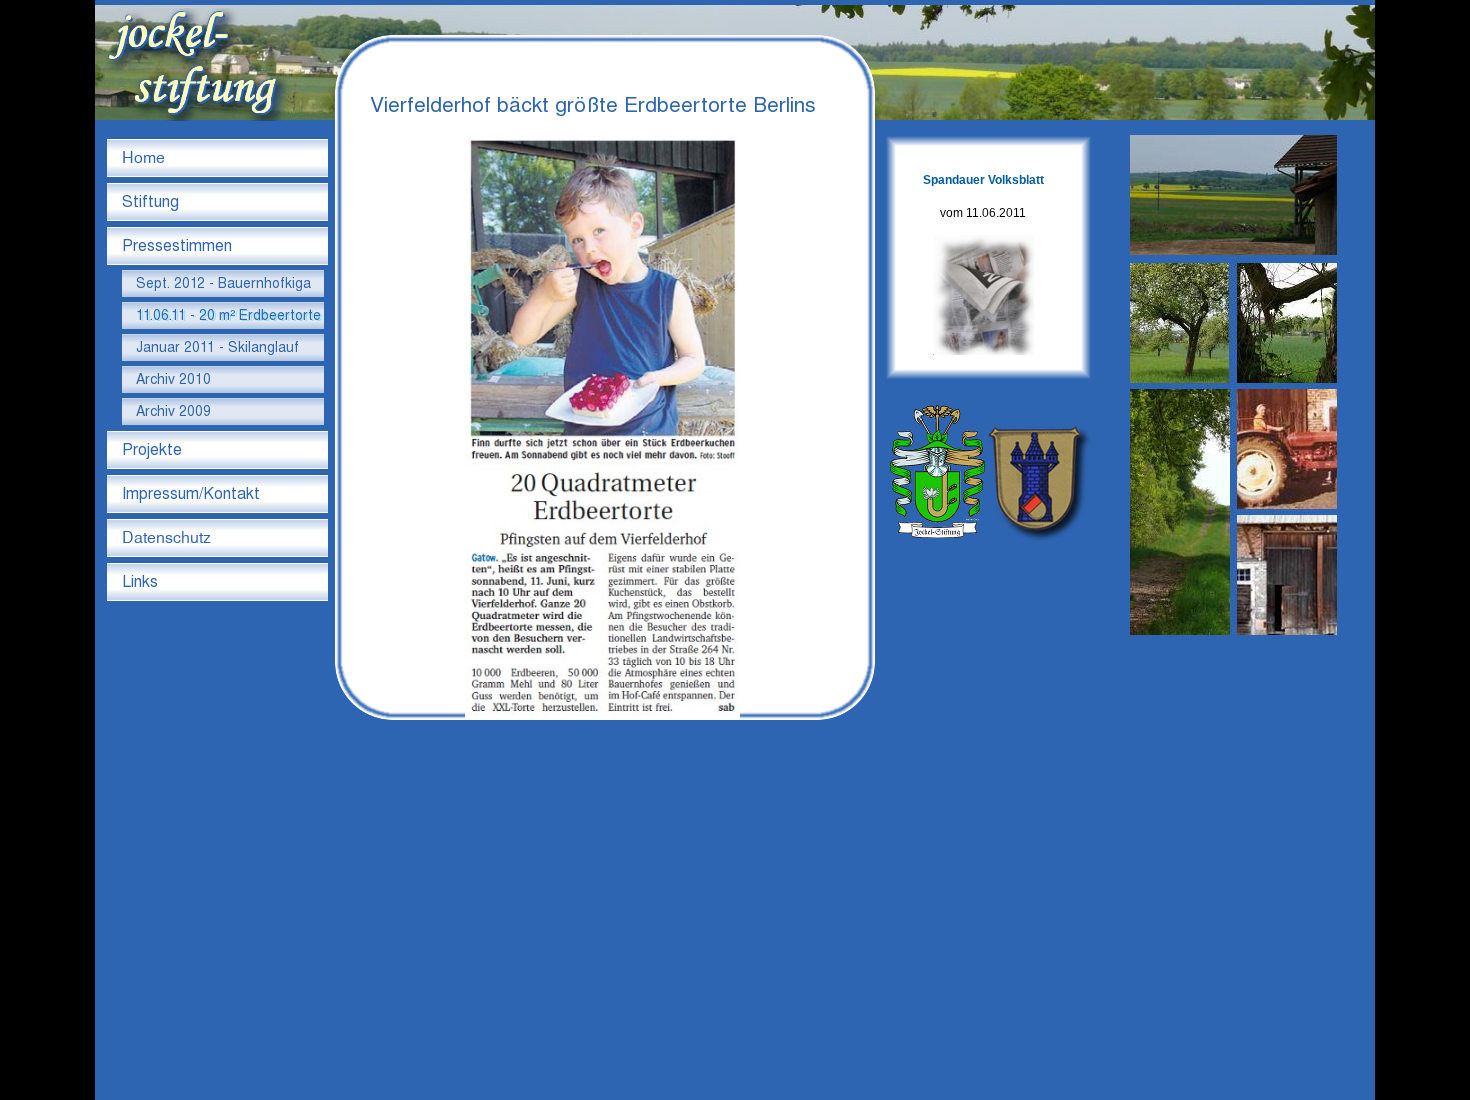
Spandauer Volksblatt (983, 180)
